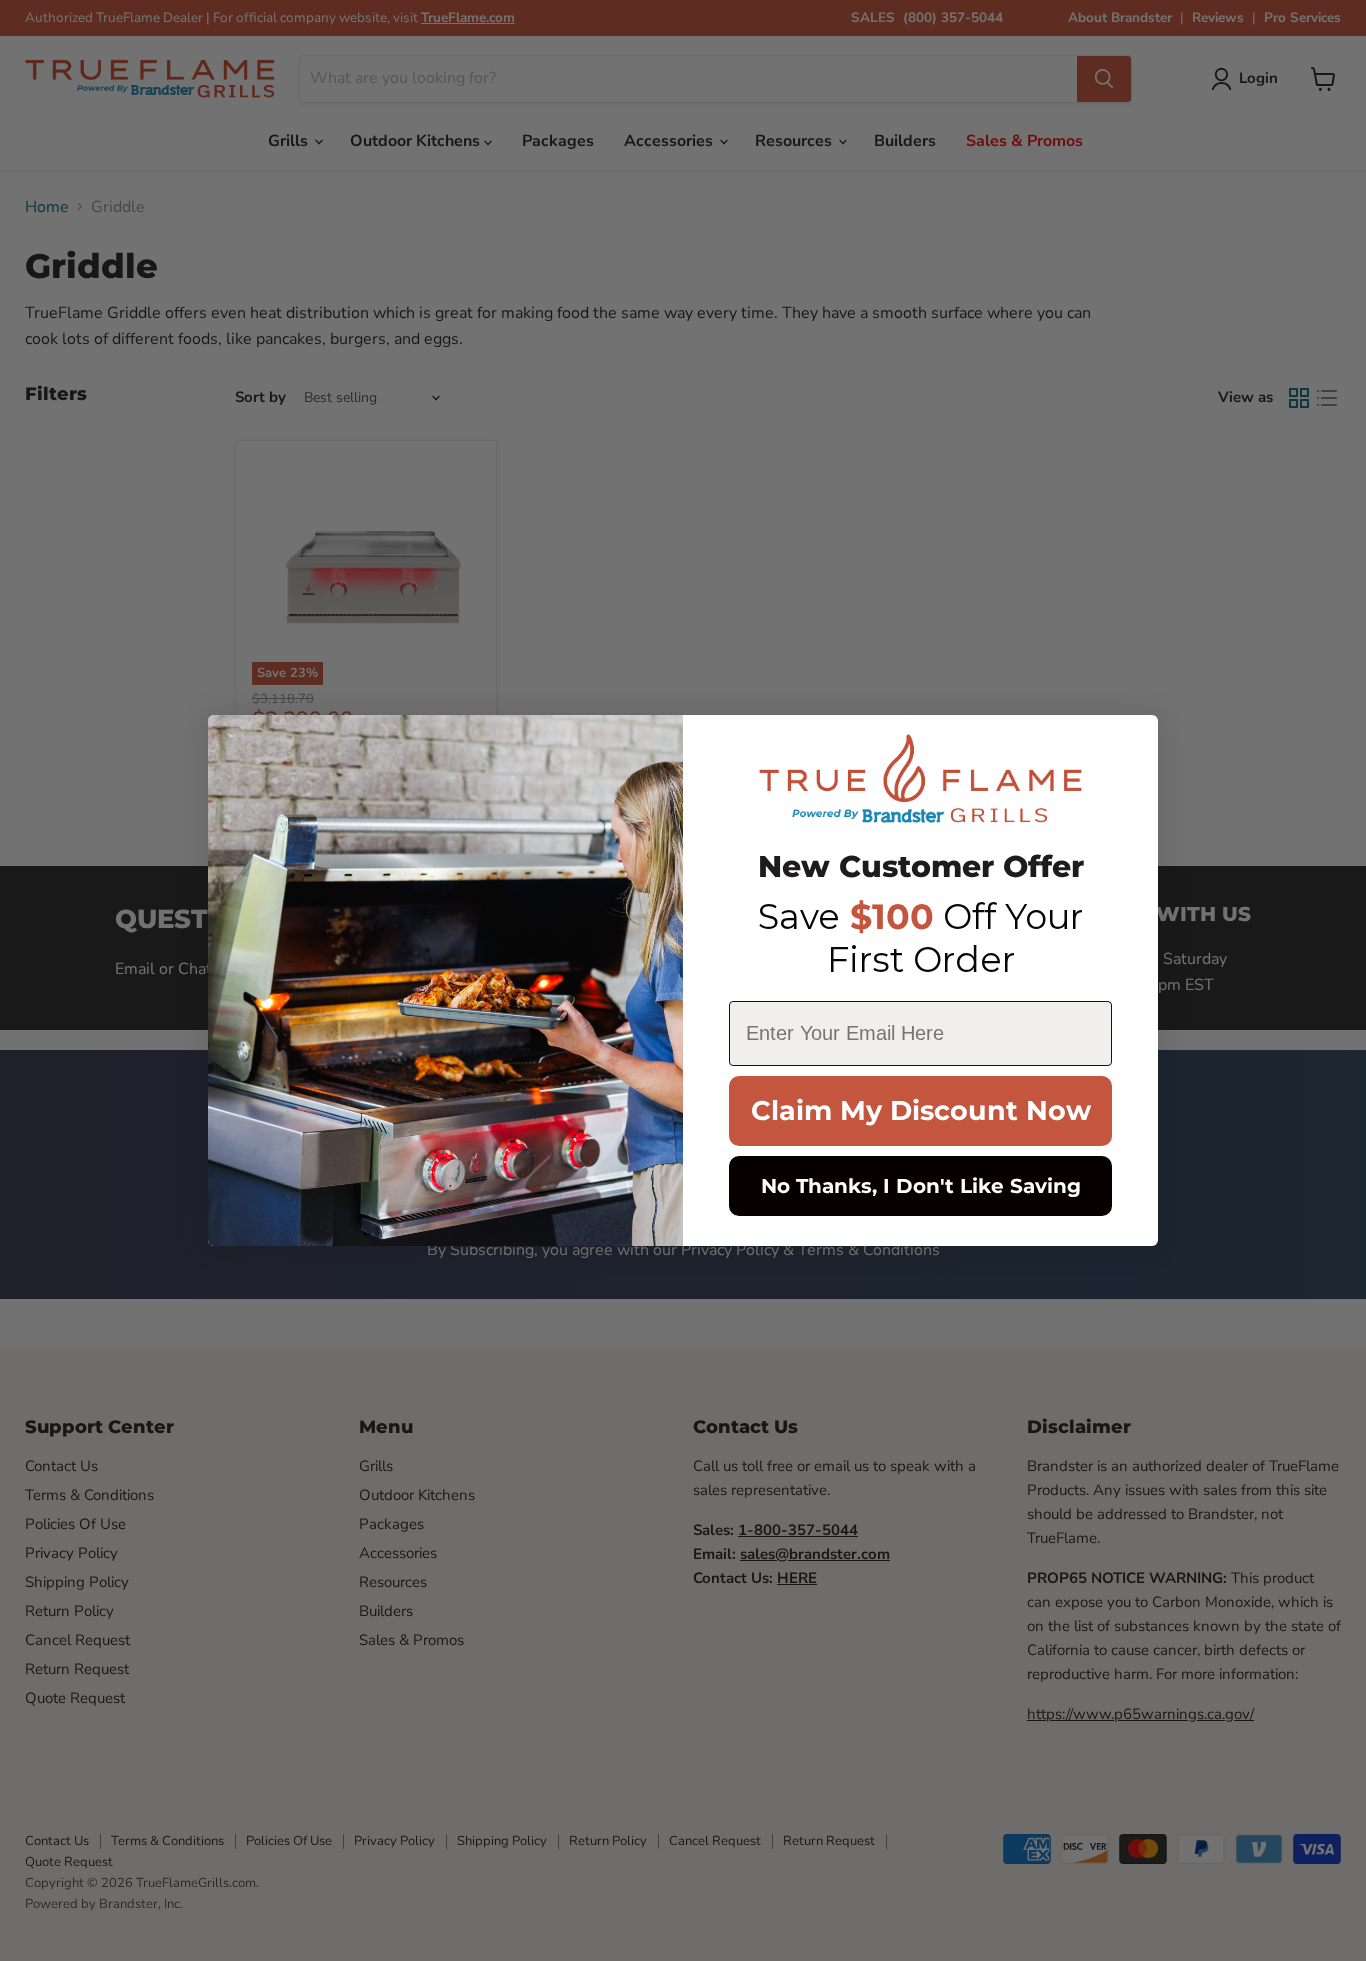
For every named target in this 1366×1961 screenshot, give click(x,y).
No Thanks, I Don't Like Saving (921, 1186)
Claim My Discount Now (921, 1110)
